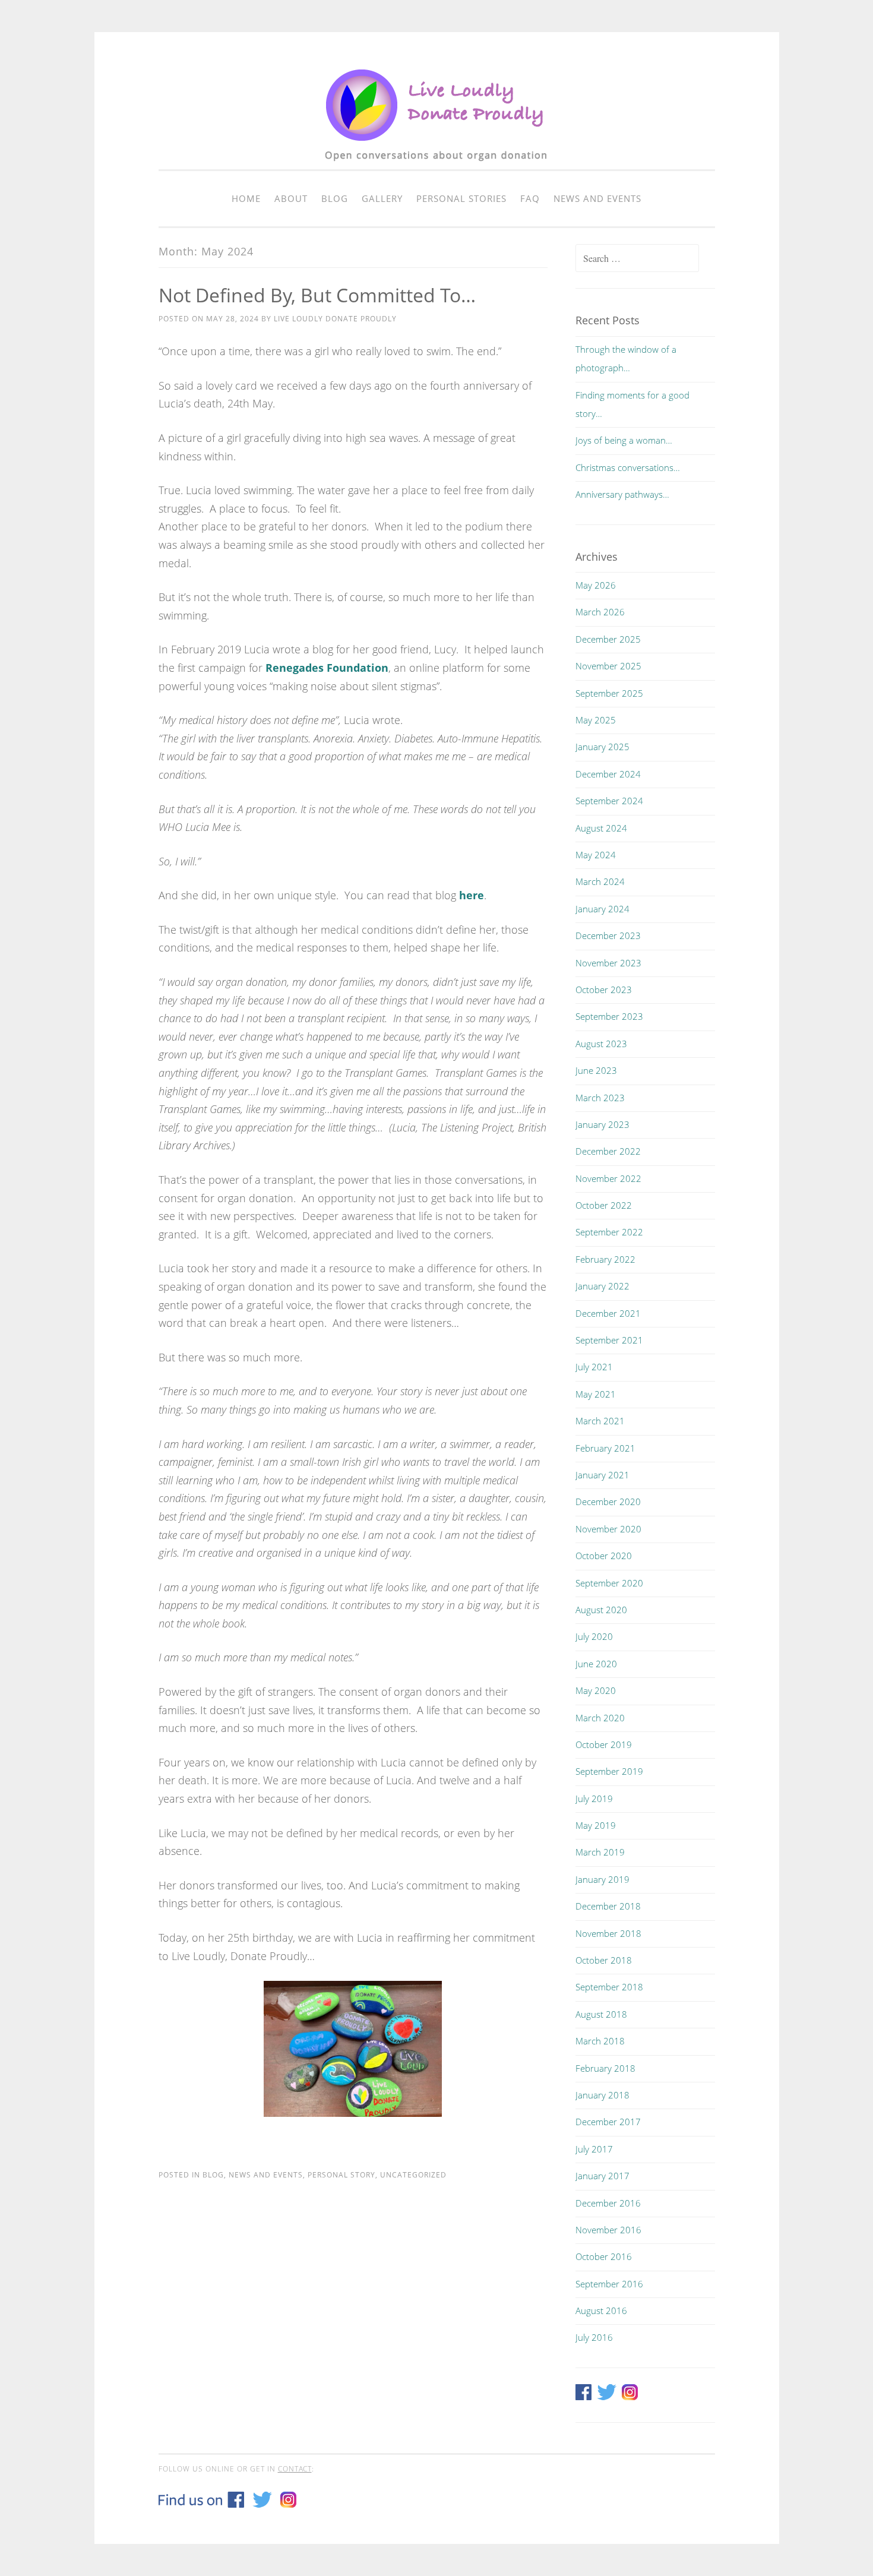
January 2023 (602, 1124)
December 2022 (608, 1151)
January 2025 (602, 747)
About (291, 198)
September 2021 (609, 1340)
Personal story (341, 2175)
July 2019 (594, 1799)
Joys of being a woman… (624, 440)
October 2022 (604, 1205)
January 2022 (602, 1286)
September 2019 (609, 1771)
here (472, 895)
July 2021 (594, 1367)
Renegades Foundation (327, 668)
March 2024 (600, 881)
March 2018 (600, 2041)
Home (246, 198)
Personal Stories (461, 198)
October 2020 (604, 1556)
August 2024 (601, 828)
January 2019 (602, 1879)
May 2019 (596, 1825)
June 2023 (596, 1070)
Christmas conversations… (628, 467)
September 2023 (609, 1016)
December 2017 (608, 2122)
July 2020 (594, 1636)
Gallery (382, 198)
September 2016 (609, 2284)
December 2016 (608, 2203)
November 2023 (608, 963)
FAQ (530, 198)
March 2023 (600, 1098)
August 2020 (601, 1610)
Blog (335, 198)
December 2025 (608, 639)
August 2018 (601, 2014)
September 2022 (609, 1232)
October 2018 (604, 1960)
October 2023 (604, 990)
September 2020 (609, 1583)
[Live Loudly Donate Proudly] (436, 167)
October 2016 (604, 2256)
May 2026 (596, 585)
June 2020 (596, 1664)
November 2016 (608, 2230)
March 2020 (600, 1718)
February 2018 (605, 2068)
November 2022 (608, 1178)
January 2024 (602, 909)
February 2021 (605, 1448)
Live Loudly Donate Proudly (335, 319)
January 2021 (602, 1475)
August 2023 (601, 1044)
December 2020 (608, 1502)
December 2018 (608, 1906)
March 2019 (600, 1852)
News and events (597, 198)
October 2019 (604, 1744)
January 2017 (602, 2176)
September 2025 (609, 693)
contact (295, 2469)
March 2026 (600, 612)
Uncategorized (413, 2175)
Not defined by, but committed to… (317, 295)
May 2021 (596, 1394)
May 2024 (596, 855)
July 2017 (594, 2149)
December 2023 (608, 935)
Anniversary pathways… (622, 494)
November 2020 (608, 1529)
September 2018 (609, 1987)
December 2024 (608, 774)
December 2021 (608, 1313)
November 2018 (608, 1933)
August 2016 (601, 2311)
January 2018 (602, 2095)
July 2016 (594, 2337)
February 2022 (605, 1259)
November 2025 (608, 666)
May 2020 (596, 1690)
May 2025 (596, 720)
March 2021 (600, 1421)
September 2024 (609, 801)
